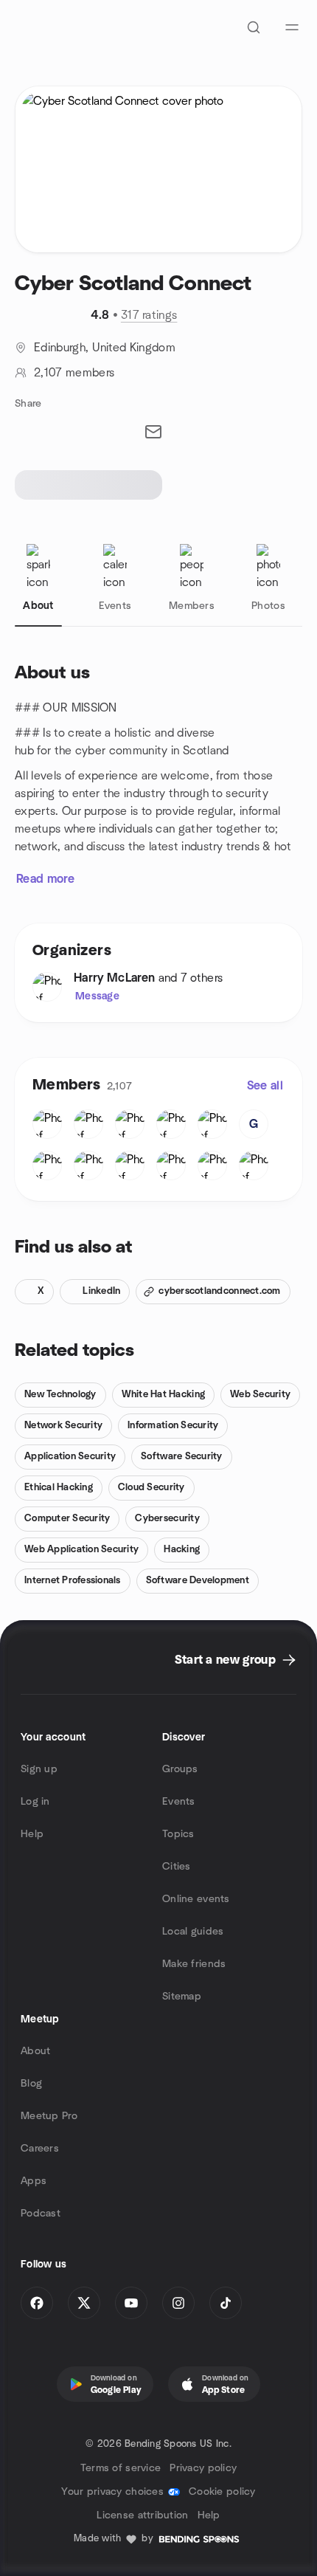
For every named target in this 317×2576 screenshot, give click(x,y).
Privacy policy (203, 2468)
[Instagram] (178, 2303)
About (35, 2051)
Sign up (39, 1769)
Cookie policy (222, 2492)
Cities (177, 1867)
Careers (40, 2149)
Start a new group (225, 1660)
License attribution (142, 2515)
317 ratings (149, 315)
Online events (196, 1899)
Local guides (193, 1932)
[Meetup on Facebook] (37, 2303)
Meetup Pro (49, 2116)
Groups (180, 1769)
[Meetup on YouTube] (131, 2303)
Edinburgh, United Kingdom (105, 348)
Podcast (41, 2214)
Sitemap (182, 1997)
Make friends (194, 1964)
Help (32, 1834)
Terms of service (121, 2468)
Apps (34, 2181)
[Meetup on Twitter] (84, 2303)
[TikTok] (226, 2303)
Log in (35, 1802)
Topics (178, 1834)
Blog (31, 2084)
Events (179, 1802)
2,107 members (74, 373)
